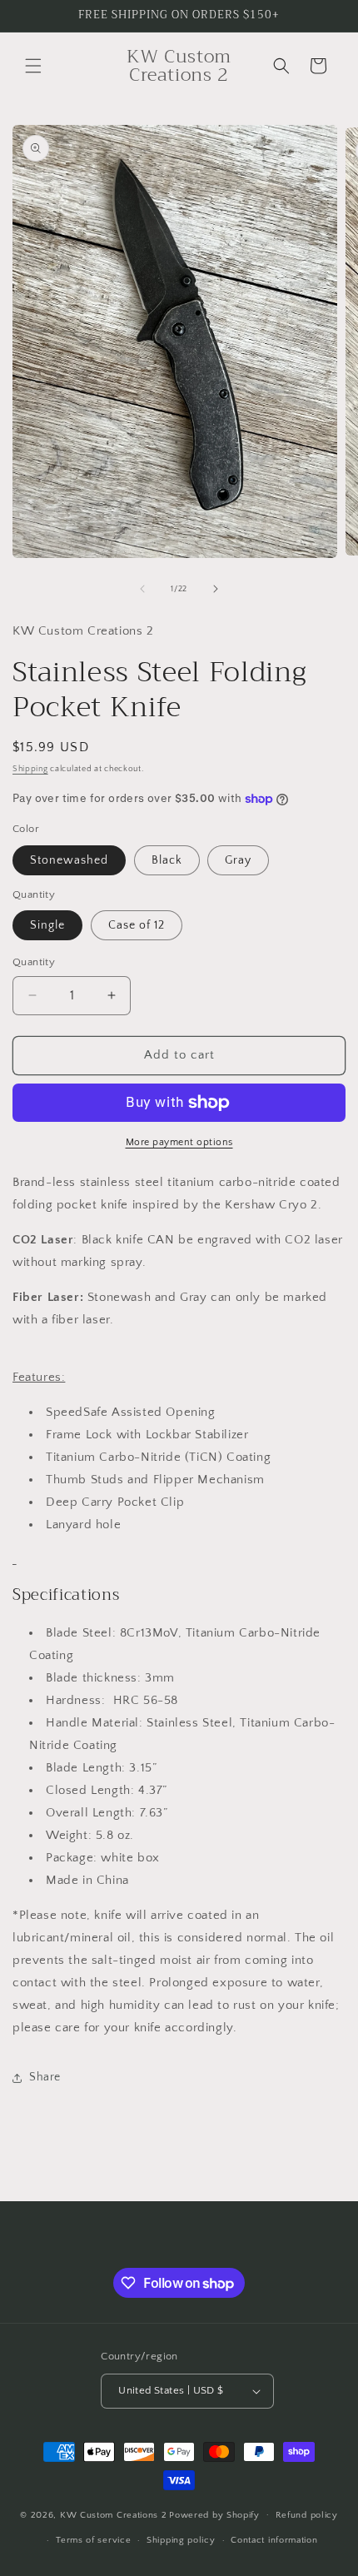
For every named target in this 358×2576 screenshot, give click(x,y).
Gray (238, 860)
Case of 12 (137, 925)
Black (167, 860)
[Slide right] (216, 589)
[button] (33, 66)
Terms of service (93, 2540)
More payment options (179, 1142)
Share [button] (45, 2077)
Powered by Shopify (214, 2514)
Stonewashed (69, 860)
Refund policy (307, 2515)
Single (47, 925)
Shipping (30, 769)
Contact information (274, 2540)
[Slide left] (142, 589)
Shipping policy (181, 2540)
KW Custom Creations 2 (114, 2514)
